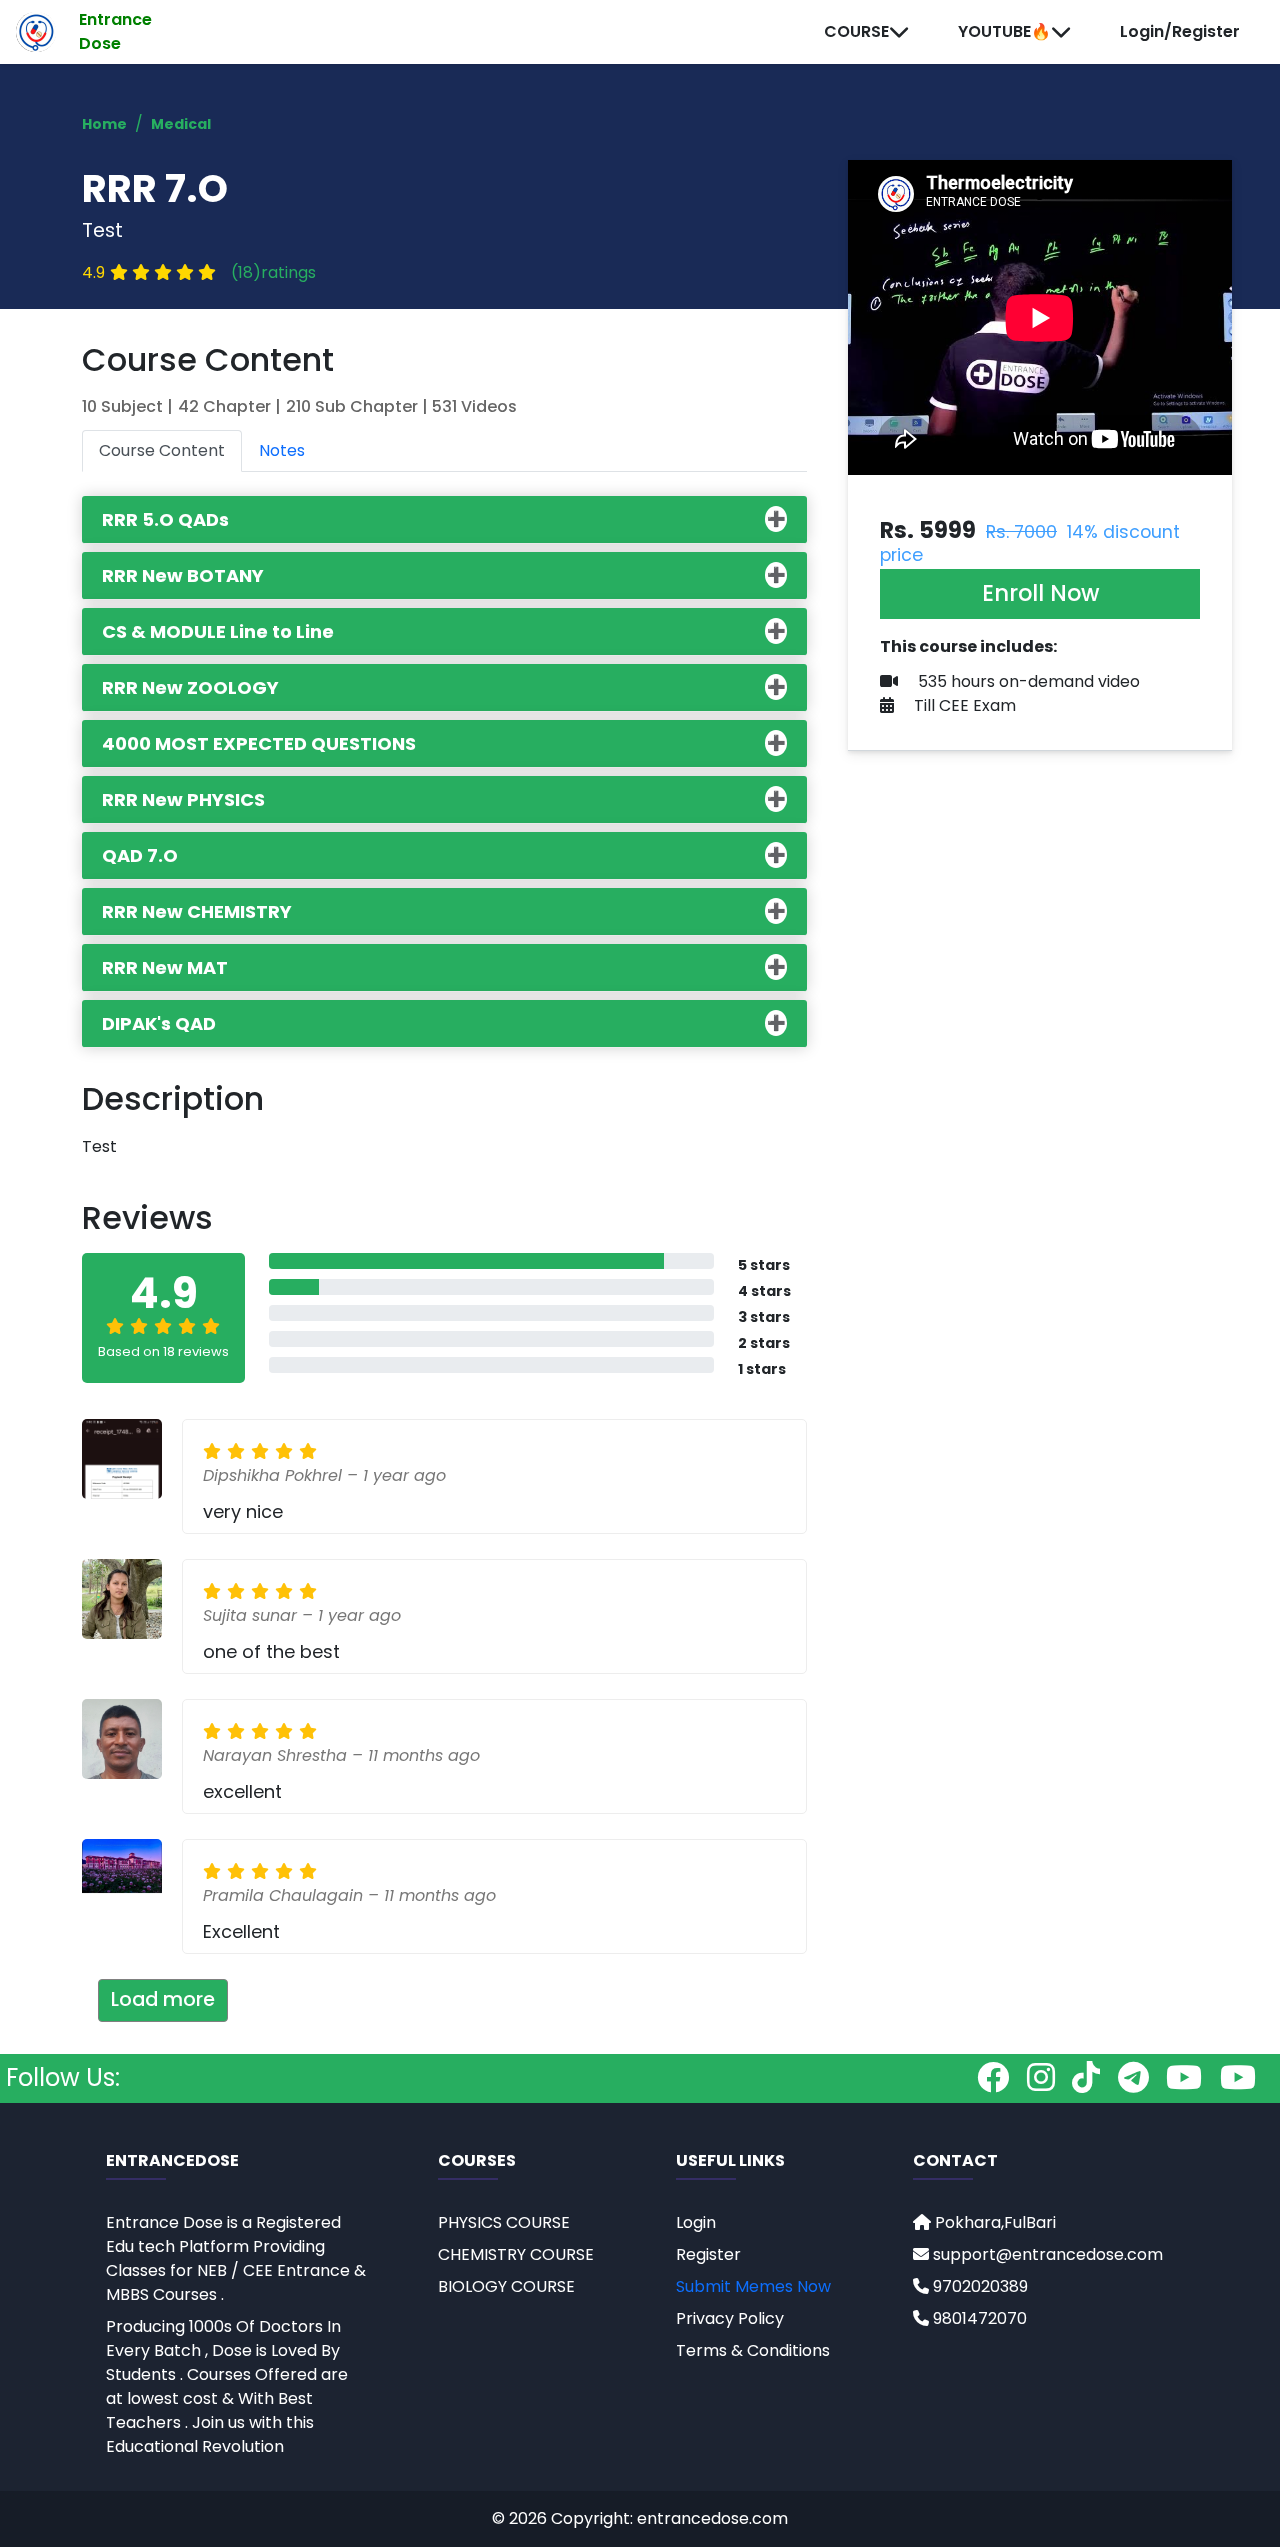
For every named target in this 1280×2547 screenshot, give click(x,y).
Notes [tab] (282, 450)
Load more (163, 1999)
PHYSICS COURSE (504, 2222)
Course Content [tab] (162, 450)
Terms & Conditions (753, 2350)
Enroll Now (1040, 593)
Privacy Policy (730, 2318)
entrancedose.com (712, 2518)
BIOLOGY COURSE (506, 2286)
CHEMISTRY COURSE (516, 2254)
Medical (181, 124)
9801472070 (978, 2318)
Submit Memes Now (753, 2286)
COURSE (856, 31)
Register (708, 2254)
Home (104, 124)
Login (696, 2222)
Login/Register (1180, 31)
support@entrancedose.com (1048, 2254)
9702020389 (978, 2286)
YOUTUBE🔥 (1004, 31)
